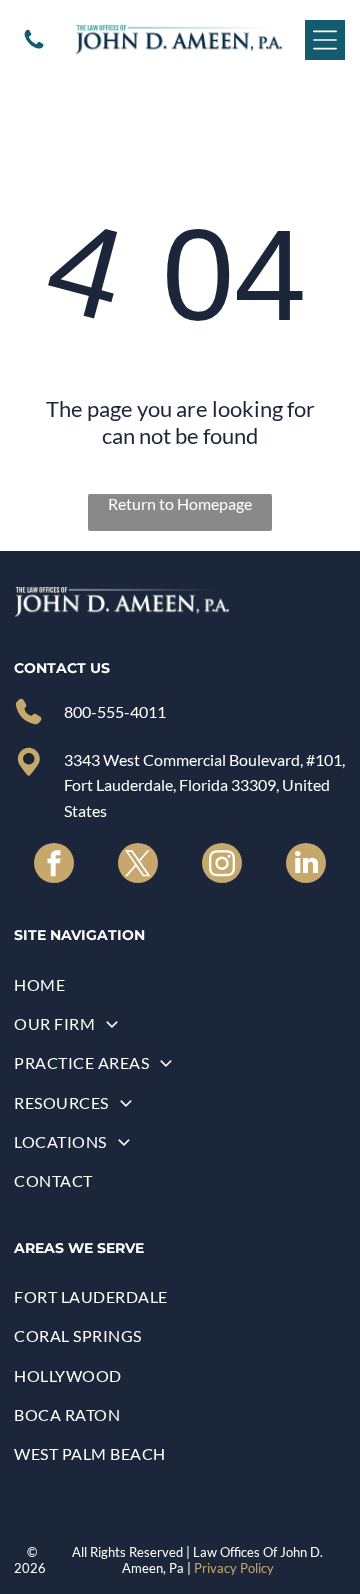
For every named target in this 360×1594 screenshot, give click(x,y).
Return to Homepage (180, 503)
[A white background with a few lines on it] (34, 45)
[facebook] (54, 865)
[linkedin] (306, 865)
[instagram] (222, 865)
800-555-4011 (115, 711)
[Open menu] (325, 40)
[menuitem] (179, 983)
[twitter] (138, 865)
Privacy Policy (234, 1568)
